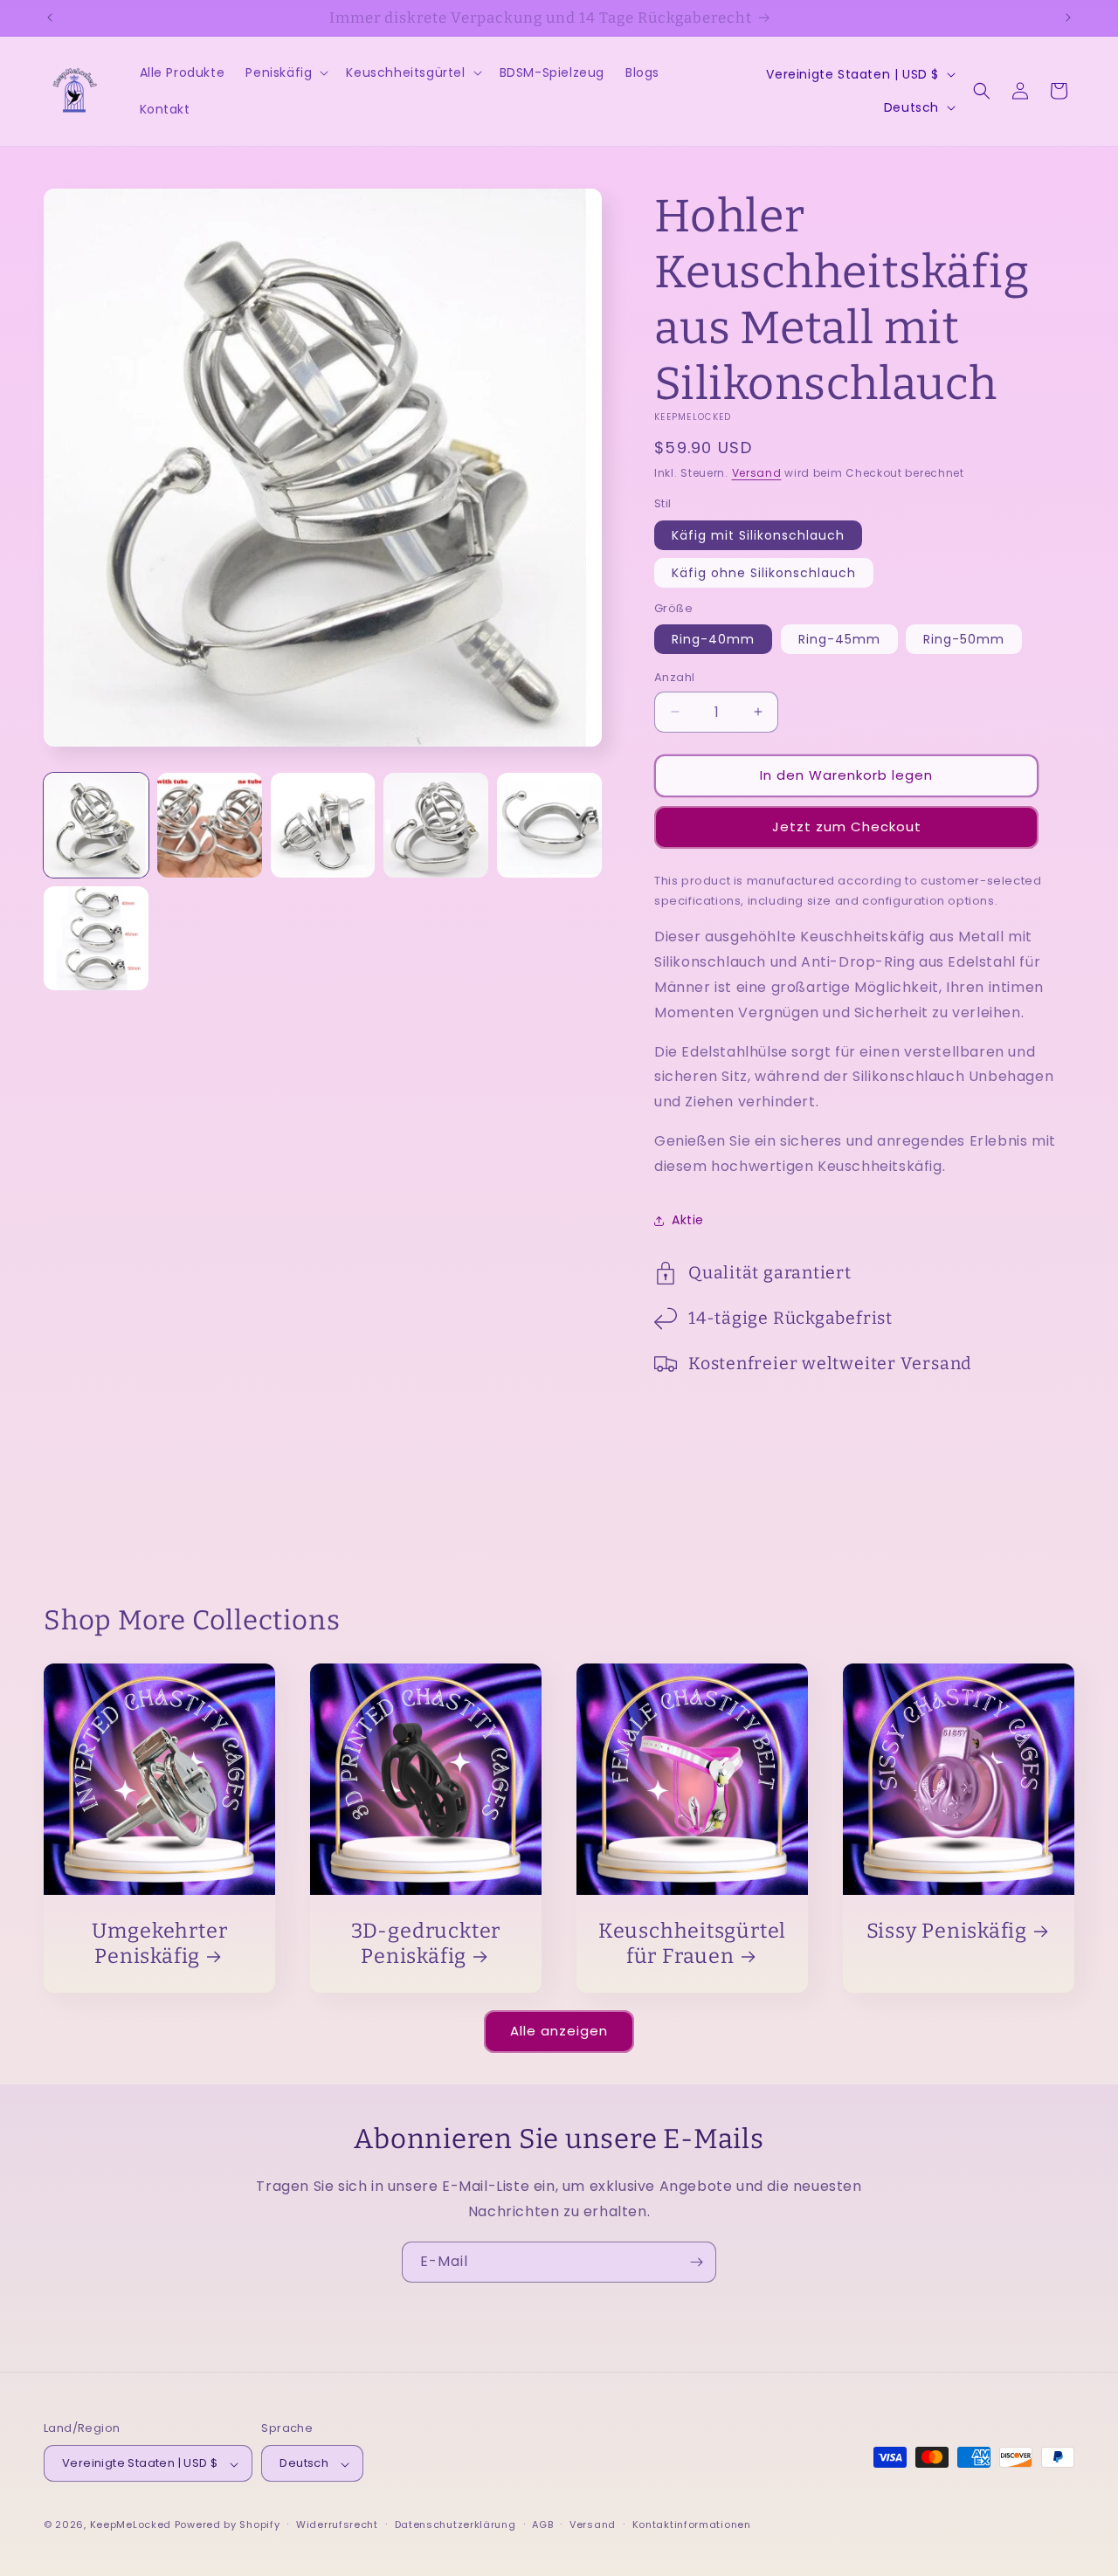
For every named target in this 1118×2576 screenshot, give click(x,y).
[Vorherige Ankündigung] (50, 17)
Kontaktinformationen (692, 2524)
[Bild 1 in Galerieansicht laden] (96, 825)
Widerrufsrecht (337, 2524)
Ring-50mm (964, 639)
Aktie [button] (688, 1220)
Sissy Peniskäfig (947, 1931)
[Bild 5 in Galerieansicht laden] (549, 825)
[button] (285, 72)
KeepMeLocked (131, 2525)
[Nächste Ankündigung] (1068, 17)
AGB (542, 2524)
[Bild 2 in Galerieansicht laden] (210, 825)
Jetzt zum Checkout (847, 827)
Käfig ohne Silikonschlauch (764, 573)
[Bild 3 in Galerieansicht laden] (323, 825)
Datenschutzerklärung (455, 2524)
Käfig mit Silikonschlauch (758, 535)
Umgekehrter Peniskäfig (160, 1943)
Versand (757, 473)
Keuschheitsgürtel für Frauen (692, 1943)
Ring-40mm (713, 639)
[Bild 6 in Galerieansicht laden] (96, 939)
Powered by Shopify (228, 2525)
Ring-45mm (839, 639)
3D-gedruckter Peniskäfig (426, 1943)
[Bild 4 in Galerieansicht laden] (436, 825)
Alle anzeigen (559, 2031)
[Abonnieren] (696, 2262)
